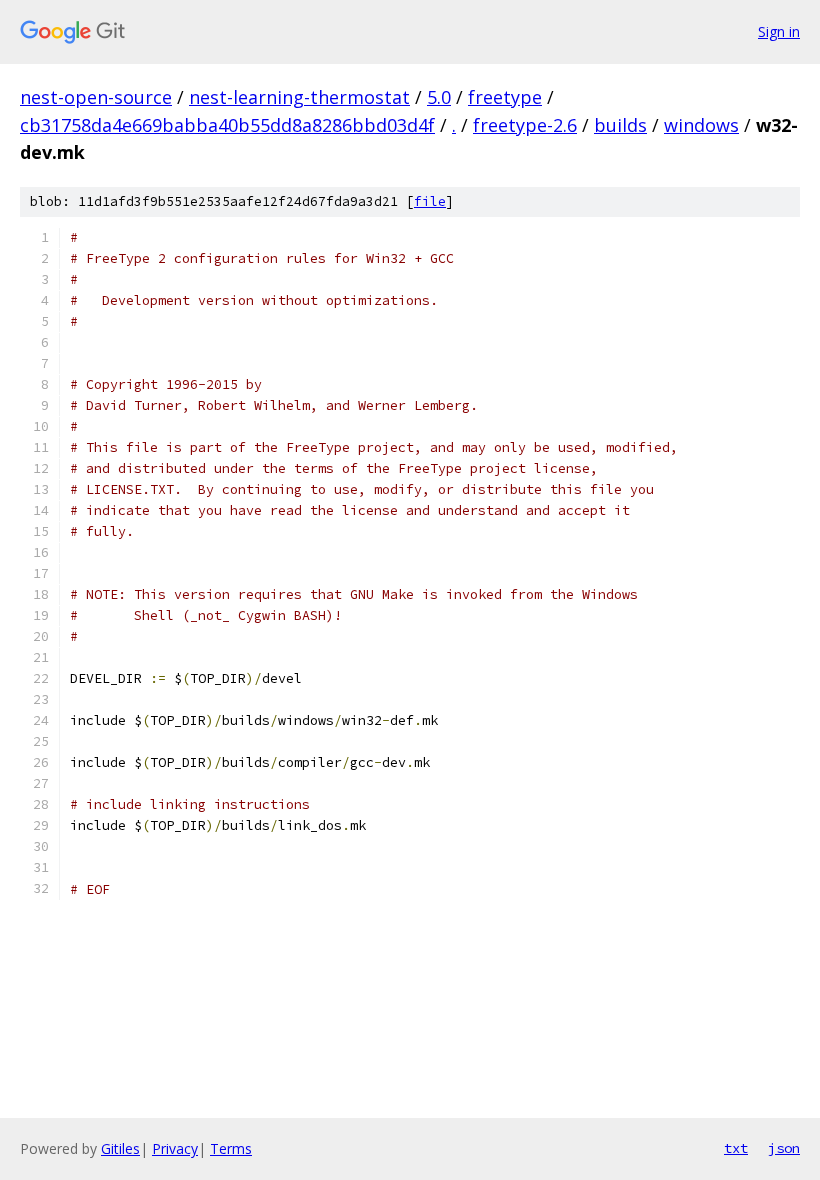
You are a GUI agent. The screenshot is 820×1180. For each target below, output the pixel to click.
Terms (231, 1148)
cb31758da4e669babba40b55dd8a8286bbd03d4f (227, 125)
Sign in (779, 31)
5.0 (439, 97)
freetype (505, 97)
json (784, 1148)
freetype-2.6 (525, 125)
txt (736, 1148)
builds (620, 125)
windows (701, 125)
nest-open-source (96, 97)
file (430, 201)
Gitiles (120, 1148)
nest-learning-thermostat (299, 97)
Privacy (175, 1148)
